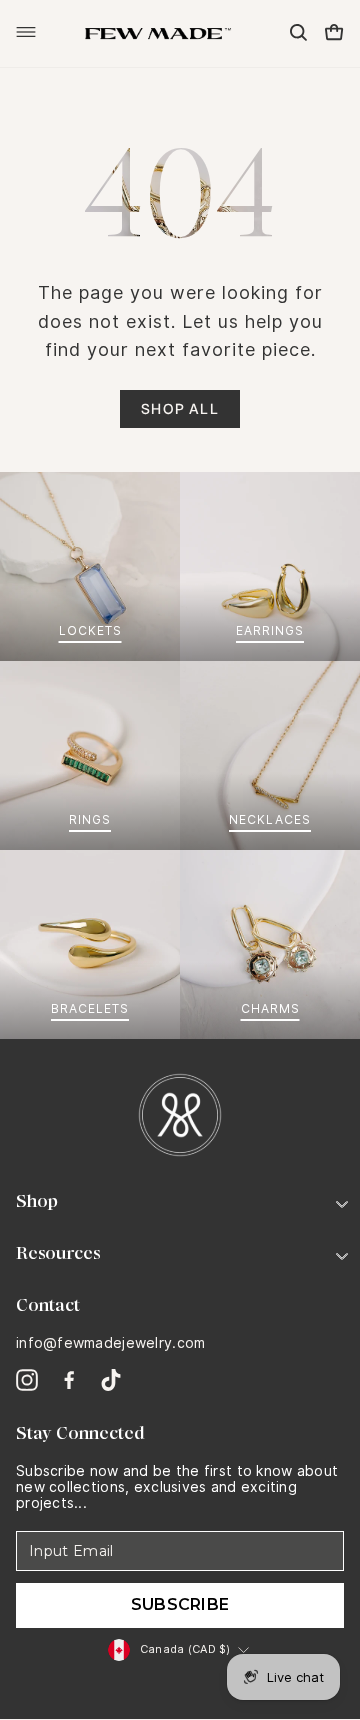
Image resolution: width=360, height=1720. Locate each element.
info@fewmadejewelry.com (110, 1343)
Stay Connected (80, 1433)
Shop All (180, 408)
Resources (58, 1253)
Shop (37, 1201)
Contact (48, 1305)
